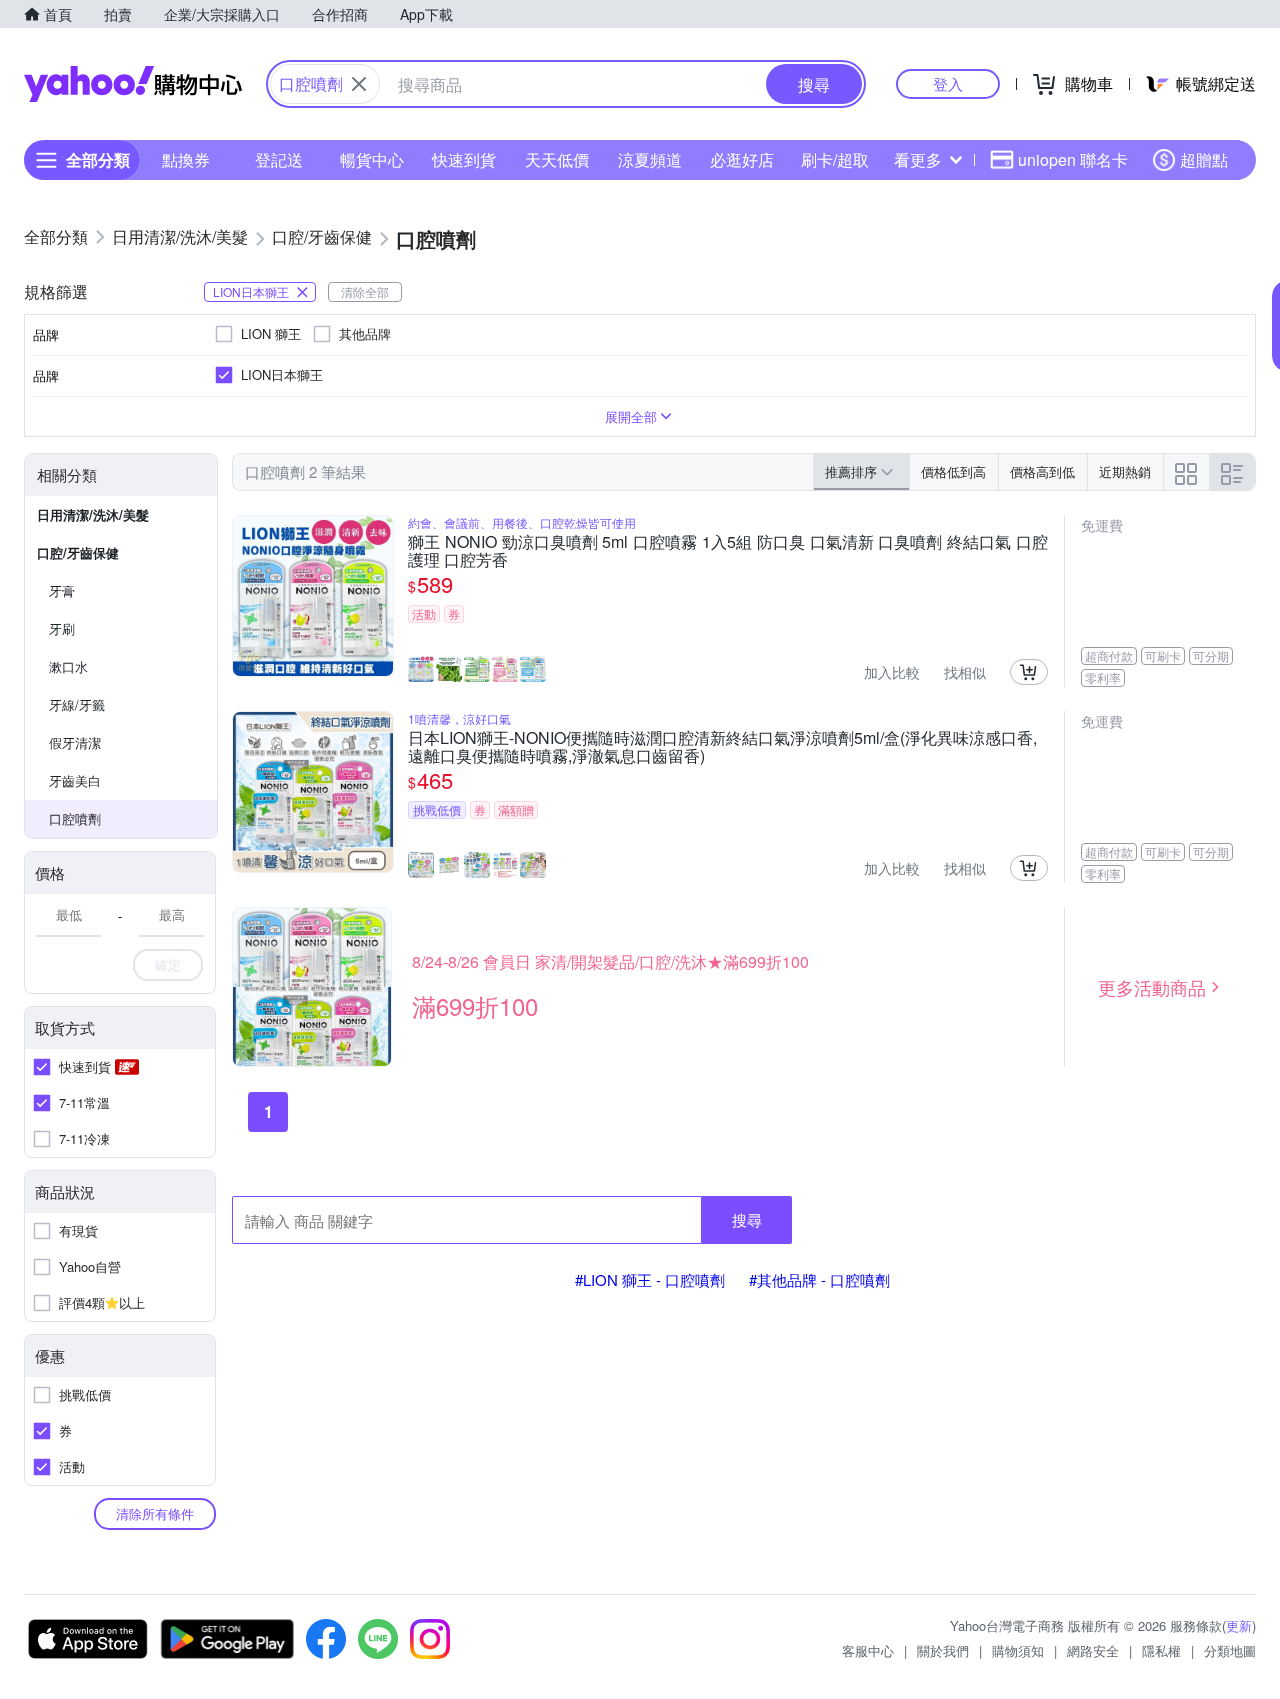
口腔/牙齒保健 (78, 552)
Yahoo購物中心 (133, 84)
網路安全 (1093, 1650)
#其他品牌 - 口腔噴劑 (819, 1279)
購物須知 (1018, 1650)
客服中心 (868, 1650)
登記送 (279, 159)
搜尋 (747, 1219)
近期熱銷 (1125, 471)
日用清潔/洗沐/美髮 (93, 514)
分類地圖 (1230, 1650)
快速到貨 (464, 159)
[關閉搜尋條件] (359, 84)
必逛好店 (742, 159)
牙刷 (62, 628)
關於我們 (943, 1650)
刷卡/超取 (835, 159)
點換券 (186, 159)
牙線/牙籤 (77, 704)
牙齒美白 (75, 780)
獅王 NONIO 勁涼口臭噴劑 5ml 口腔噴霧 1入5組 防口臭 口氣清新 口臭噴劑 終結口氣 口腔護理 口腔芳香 (728, 551)
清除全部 (365, 291)
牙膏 (62, 590)
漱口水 (68, 666)
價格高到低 (1042, 471)
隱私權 (1161, 1650)
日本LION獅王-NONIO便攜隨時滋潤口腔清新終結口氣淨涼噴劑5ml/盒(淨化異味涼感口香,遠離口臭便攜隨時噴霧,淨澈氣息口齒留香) (722, 747)
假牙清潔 (75, 742)
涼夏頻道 (650, 159)
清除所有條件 (155, 1513)
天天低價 (557, 159)
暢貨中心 (372, 159)
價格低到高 (953, 471)
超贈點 (1204, 159)
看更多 (918, 159)
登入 (948, 83)
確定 (168, 964)
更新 (1239, 1625)
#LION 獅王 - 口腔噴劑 (650, 1279)
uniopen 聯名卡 (1073, 159)
